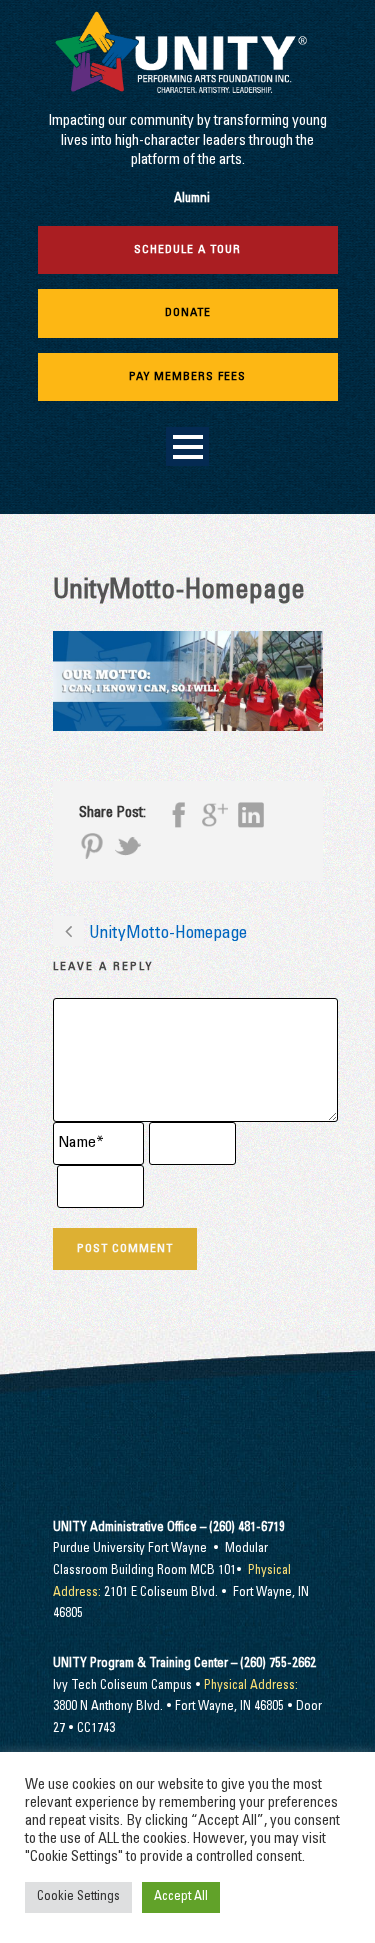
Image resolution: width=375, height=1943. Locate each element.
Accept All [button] (181, 1897)
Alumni (192, 199)
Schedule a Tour (187, 250)
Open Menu (187, 446)
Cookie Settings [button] (78, 1897)
